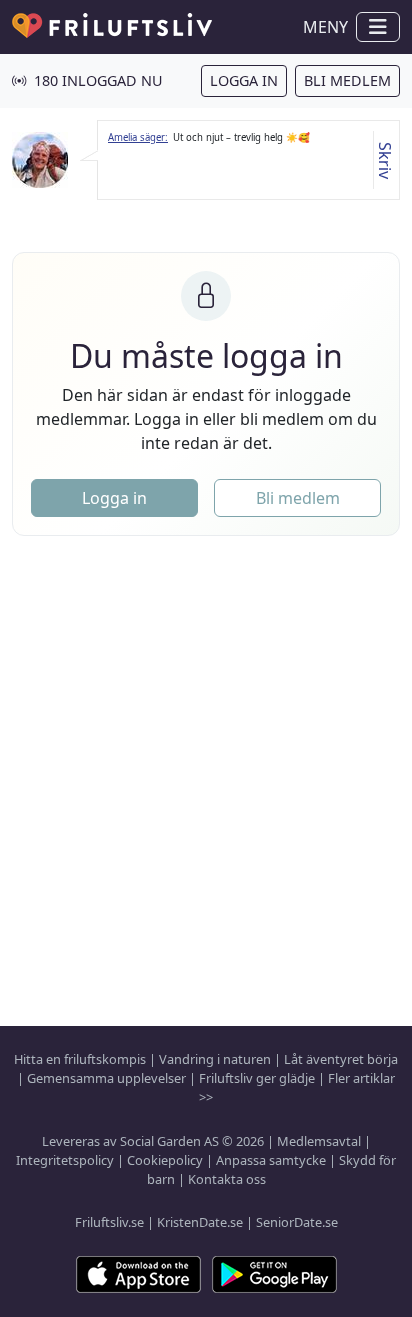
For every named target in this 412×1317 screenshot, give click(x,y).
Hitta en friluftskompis (80, 1059)
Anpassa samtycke (271, 1160)
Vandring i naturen (215, 1059)
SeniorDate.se (297, 1222)
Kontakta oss (227, 1179)
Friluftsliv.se (109, 1222)
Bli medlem (347, 80)
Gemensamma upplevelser (106, 1078)
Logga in (244, 80)
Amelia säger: (138, 137)
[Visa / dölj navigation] (378, 27)
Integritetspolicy (65, 1160)
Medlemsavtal (319, 1141)
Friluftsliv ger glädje (257, 1078)
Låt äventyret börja (341, 1059)
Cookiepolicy (165, 1160)
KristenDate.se (200, 1222)
